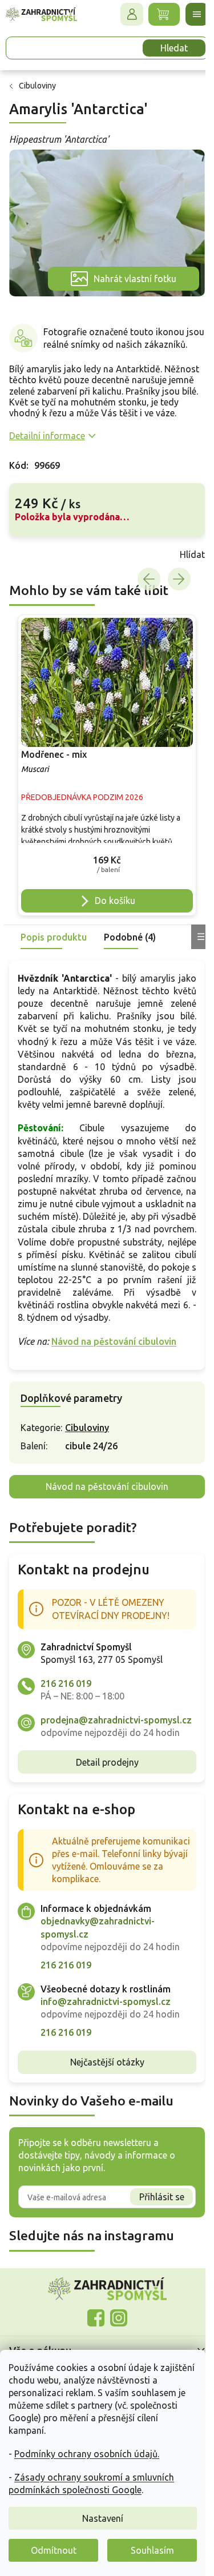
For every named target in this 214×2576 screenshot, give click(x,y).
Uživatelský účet (132, 14)
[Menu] (197, 14)
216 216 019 (66, 1683)
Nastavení (103, 2518)
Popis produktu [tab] (54, 937)
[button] (107, 862)
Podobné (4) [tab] (130, 937)
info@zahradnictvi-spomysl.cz (106, 2002)
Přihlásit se (162, 2197)
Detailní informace (47, 436)
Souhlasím (152, 2550)
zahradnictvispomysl (119, 2318)
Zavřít (34, 554)
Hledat (174, 48)
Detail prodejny (107, 1762)
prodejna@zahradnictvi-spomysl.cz (116, 1720)
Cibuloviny (87, 1428)
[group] (107, 765)
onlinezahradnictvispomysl (96, 2318)
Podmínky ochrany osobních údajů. (87, 2454)
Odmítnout (54, 2550)
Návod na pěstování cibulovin (114, 1341)
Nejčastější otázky (107, 2062)
